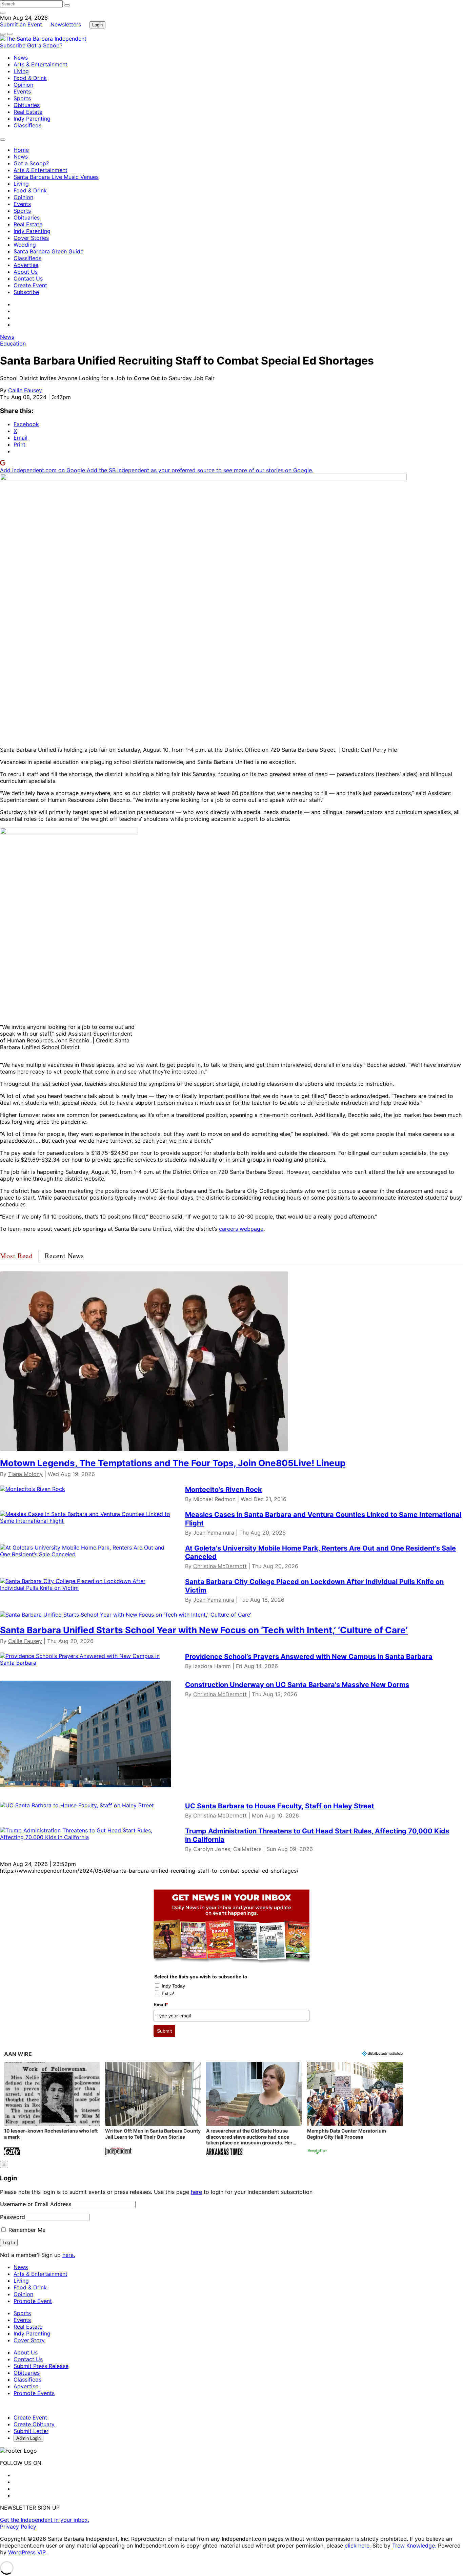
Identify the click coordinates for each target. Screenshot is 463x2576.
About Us (26, 272)
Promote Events (34, 2393)
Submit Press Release (41, 2366)
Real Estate (28, 112)
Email (161, 2004)
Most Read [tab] (16, 1256)
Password (13, 2217)
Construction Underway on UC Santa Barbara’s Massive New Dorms (297, 1685)
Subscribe (14, 45)
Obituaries (27, 105)
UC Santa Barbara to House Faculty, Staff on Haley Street (280, 1806)
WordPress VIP (27, 2552)
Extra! (168, 1993)
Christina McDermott (220, 1566)
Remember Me (26, 2230)
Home (21, 150)
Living (21, 71)
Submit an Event (21, 24)
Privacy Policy (18, 2527)
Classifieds (27, 125)
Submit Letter (31, 2431)
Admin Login (28, 2438)
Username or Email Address (36, 2204)
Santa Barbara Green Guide (48, 251)
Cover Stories (31, 238)
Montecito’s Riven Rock (224, 1490)
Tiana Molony (25, 1474)
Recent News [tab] (64, 1256)
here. (69, 2255)
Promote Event (33, 2301)
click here (357, 2546)
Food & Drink (30, 78)
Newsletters (66, 24)
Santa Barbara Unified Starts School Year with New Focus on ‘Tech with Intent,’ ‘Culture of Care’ (204, 1630)
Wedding (25, 245)
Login (97, 25)
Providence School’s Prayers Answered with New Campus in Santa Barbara (309, 1657)
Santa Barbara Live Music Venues (56, 177)
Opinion (23, 85)
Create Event (30, 285)
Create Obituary (34, 2424)
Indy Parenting (32, 119)
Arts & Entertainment (41, 64)
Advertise (26, 265)
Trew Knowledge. (415, 2546)
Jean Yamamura (214, 1533)
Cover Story (29, 2340)
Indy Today (173, 1986)
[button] (52, 2109)
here (196, 2192)
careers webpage (241, 1229)
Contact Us (28, 278)
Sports (22, 98)
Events (22, 91)
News (21, 58)
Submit (164, 2031)
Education (13, 344)
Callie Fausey (25, 390)
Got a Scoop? (45, 45)
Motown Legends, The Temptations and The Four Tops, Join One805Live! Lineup (173, 1463)
